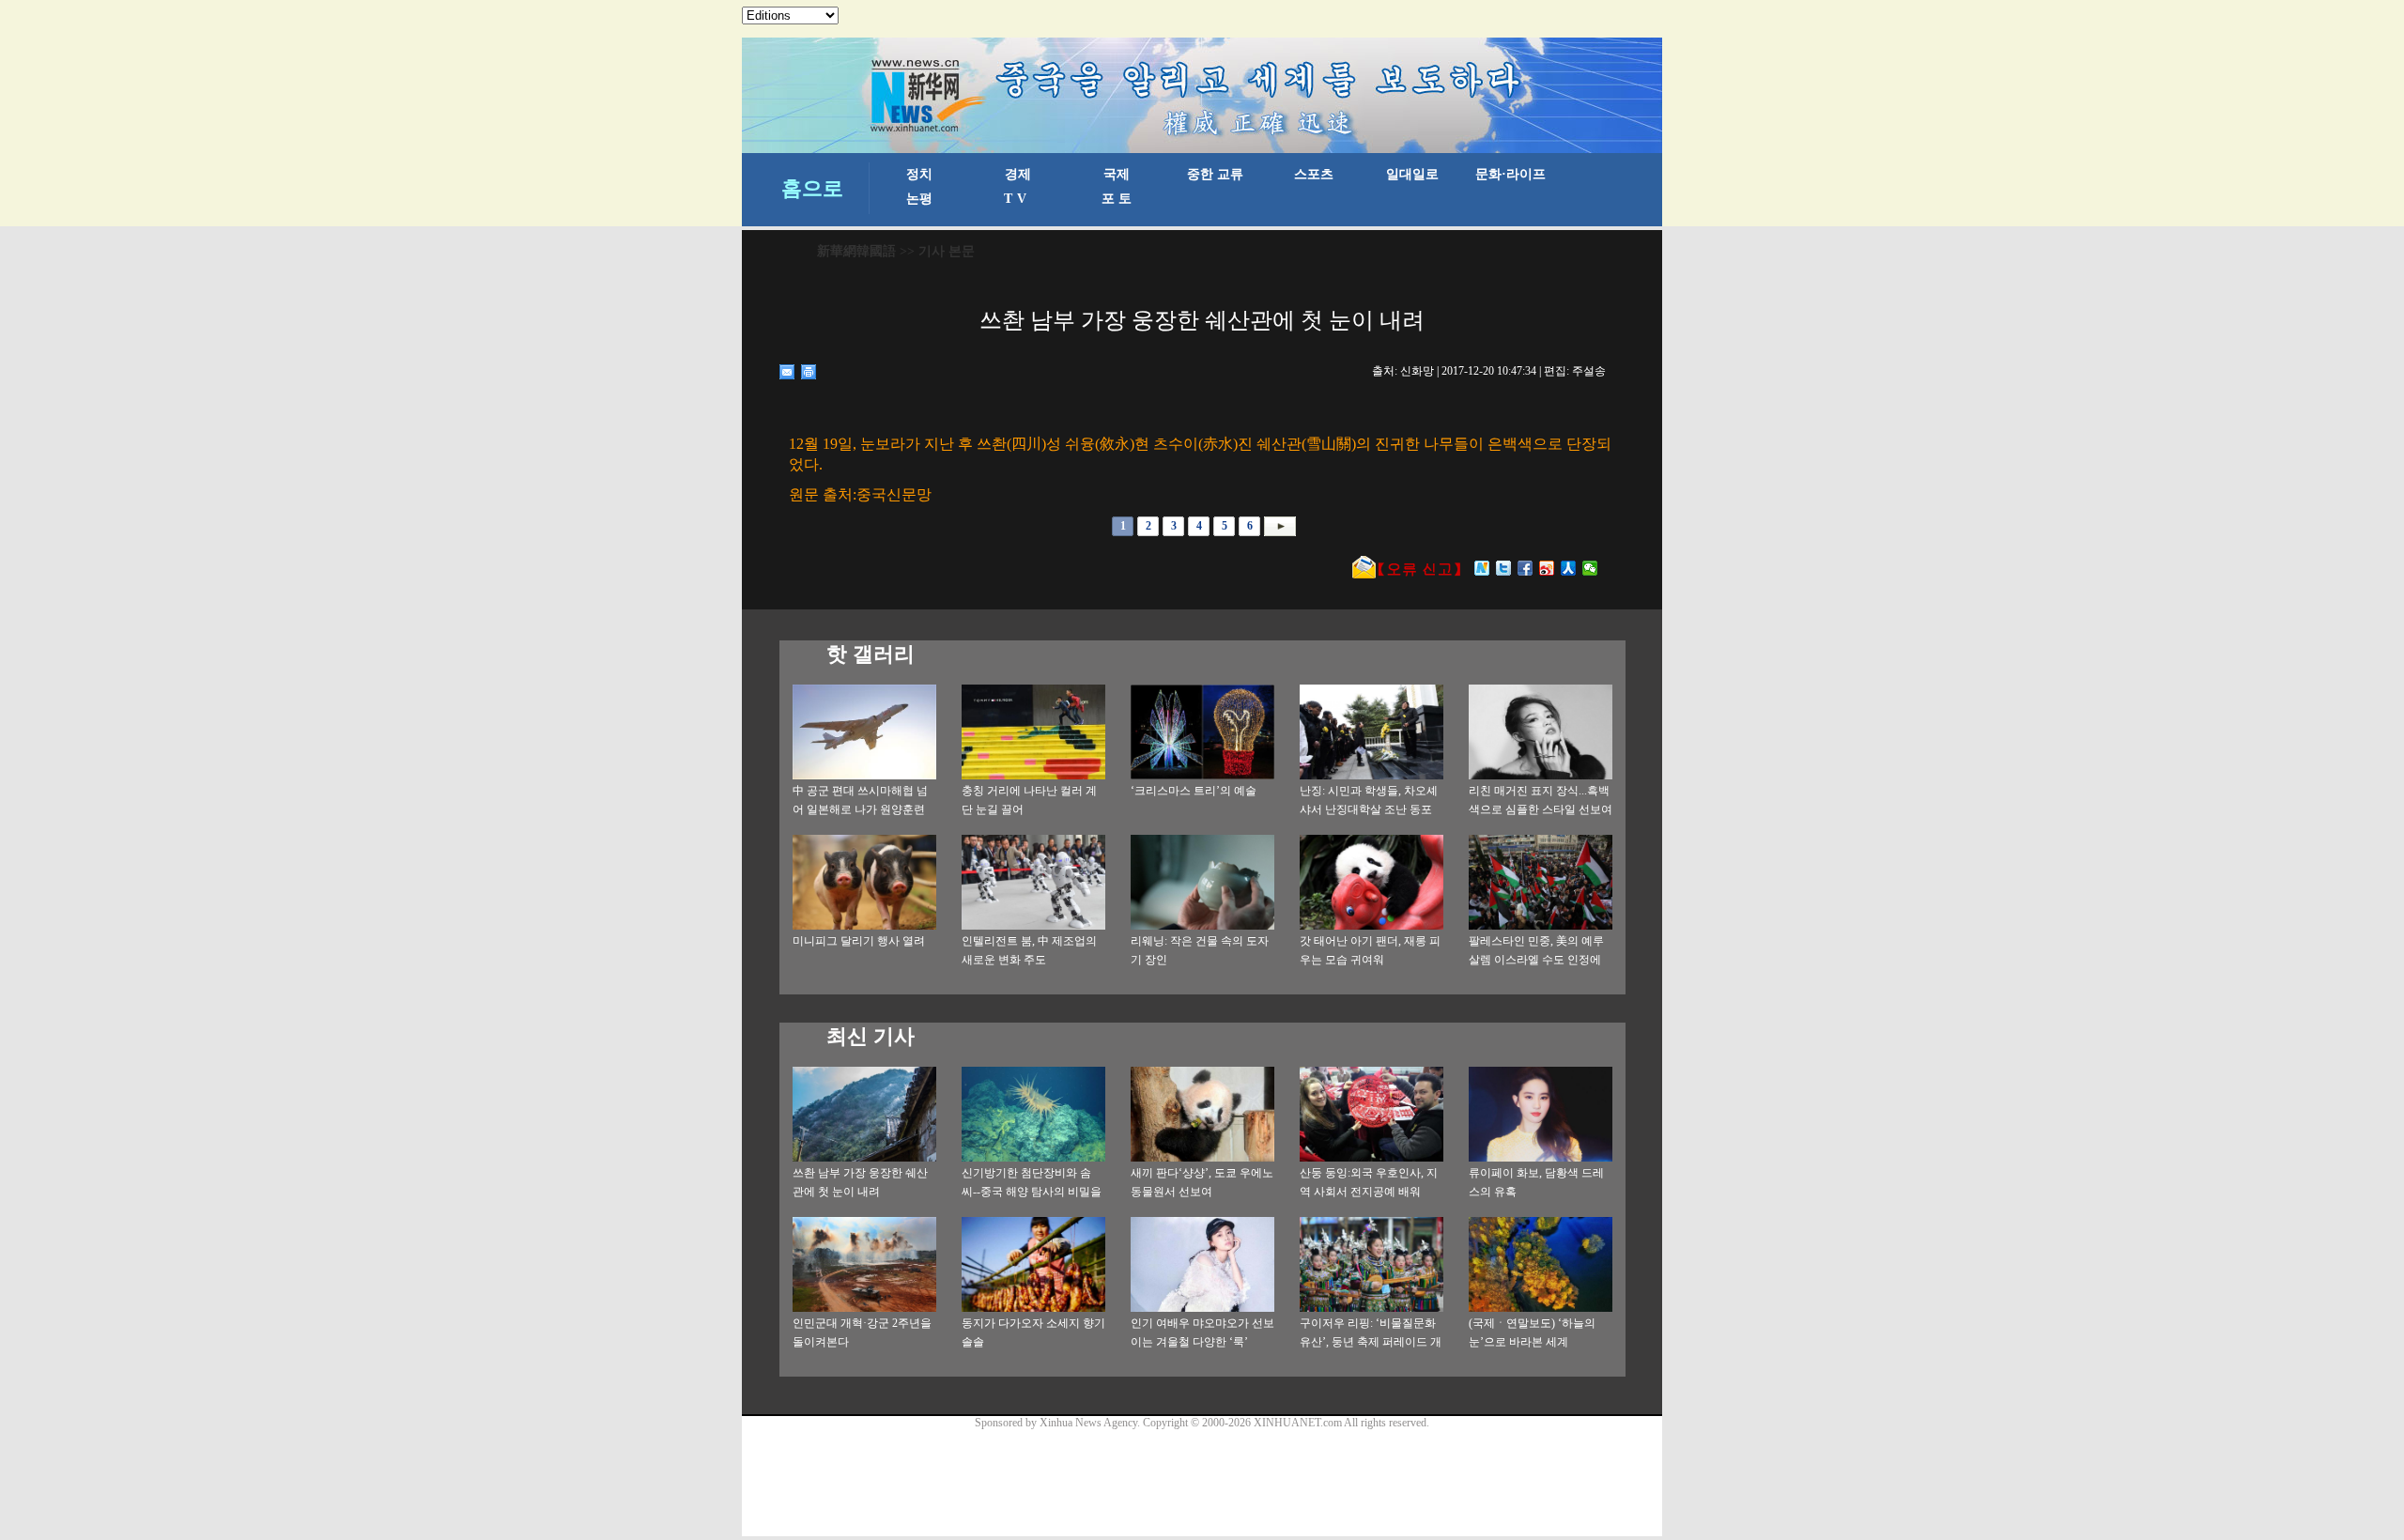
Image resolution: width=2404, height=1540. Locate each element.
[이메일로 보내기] (787, 372)
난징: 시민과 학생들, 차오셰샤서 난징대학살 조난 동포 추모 (1369, 809)
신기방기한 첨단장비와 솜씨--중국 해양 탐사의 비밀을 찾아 (1032, 1192)
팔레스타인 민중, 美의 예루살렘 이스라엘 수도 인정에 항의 (1536, 960)
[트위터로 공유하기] (1504, 568)
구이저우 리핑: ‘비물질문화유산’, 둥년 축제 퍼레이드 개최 (1371, 1342)
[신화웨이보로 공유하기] (1482, 568)
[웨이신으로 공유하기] (1590, 568)
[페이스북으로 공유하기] (1526, 568)
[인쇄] (809, 372)
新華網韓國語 (856, 251)
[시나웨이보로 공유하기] (1547, 568)
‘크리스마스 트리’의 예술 (1194, 791)
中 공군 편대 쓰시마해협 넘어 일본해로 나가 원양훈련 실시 (860, 809)
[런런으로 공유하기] (1569, 568)
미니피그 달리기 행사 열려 (859, 941)
